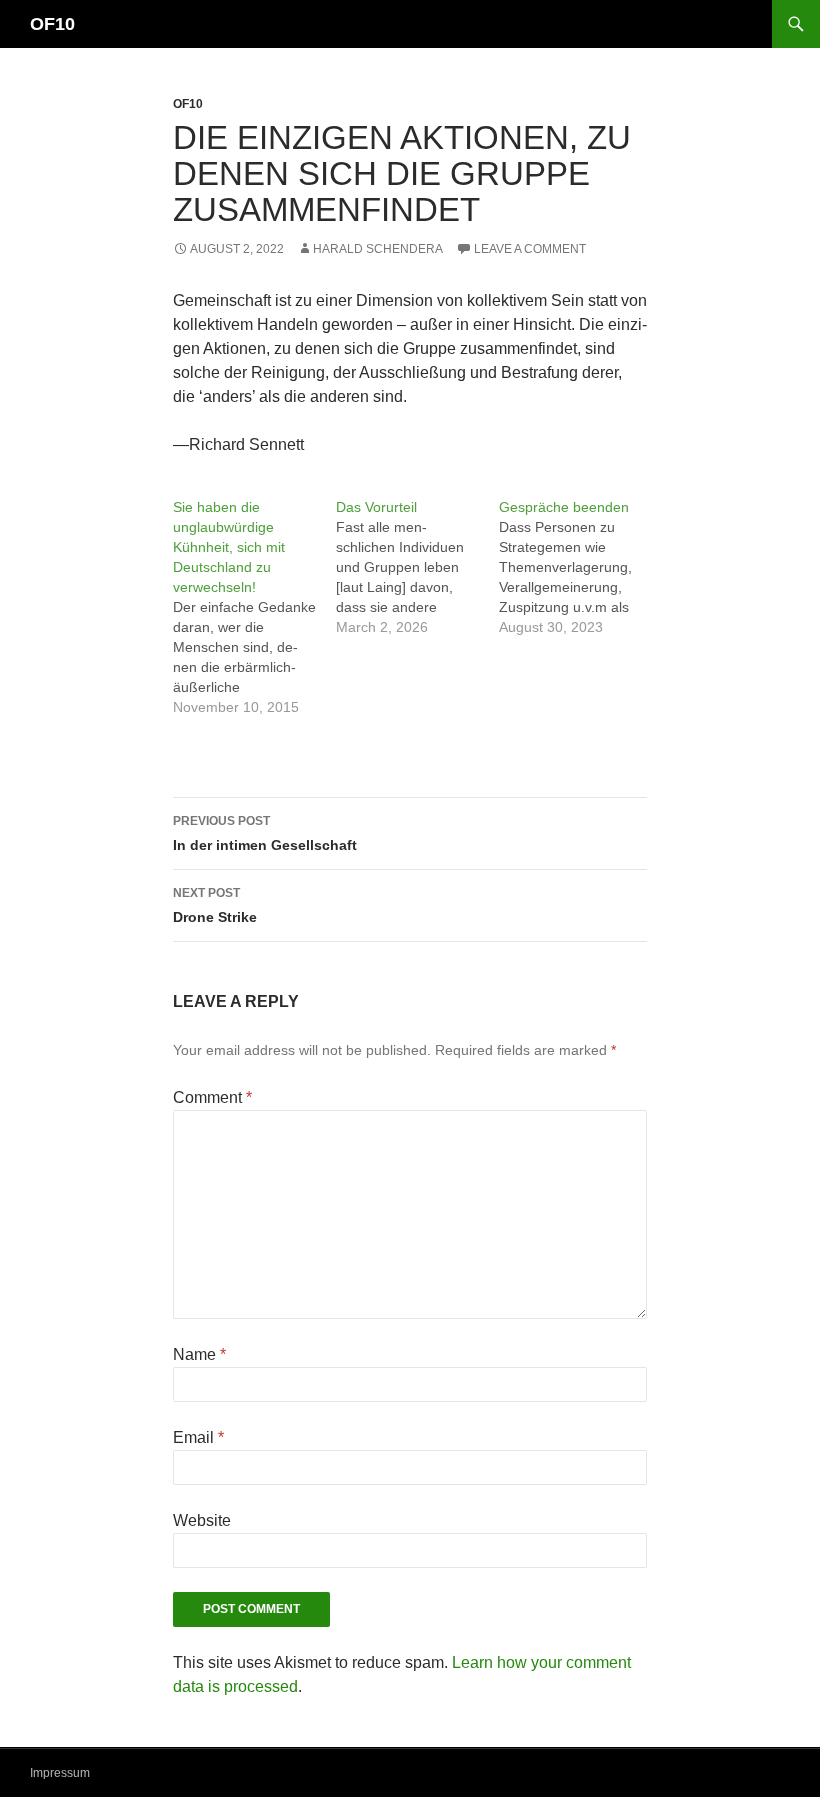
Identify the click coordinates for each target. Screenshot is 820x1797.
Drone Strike (215, 905)
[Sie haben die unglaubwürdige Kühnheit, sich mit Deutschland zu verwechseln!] (254, 607)
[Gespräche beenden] (580, 567)
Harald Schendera (378, 249)
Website (202, 1520)
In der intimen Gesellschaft (265, 833)
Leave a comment (530, 249)
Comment (212, 1097)
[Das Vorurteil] (417, 567)
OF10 (52, 24)
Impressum (60, 1773)
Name (199, 1354)
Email (198, 1437)
